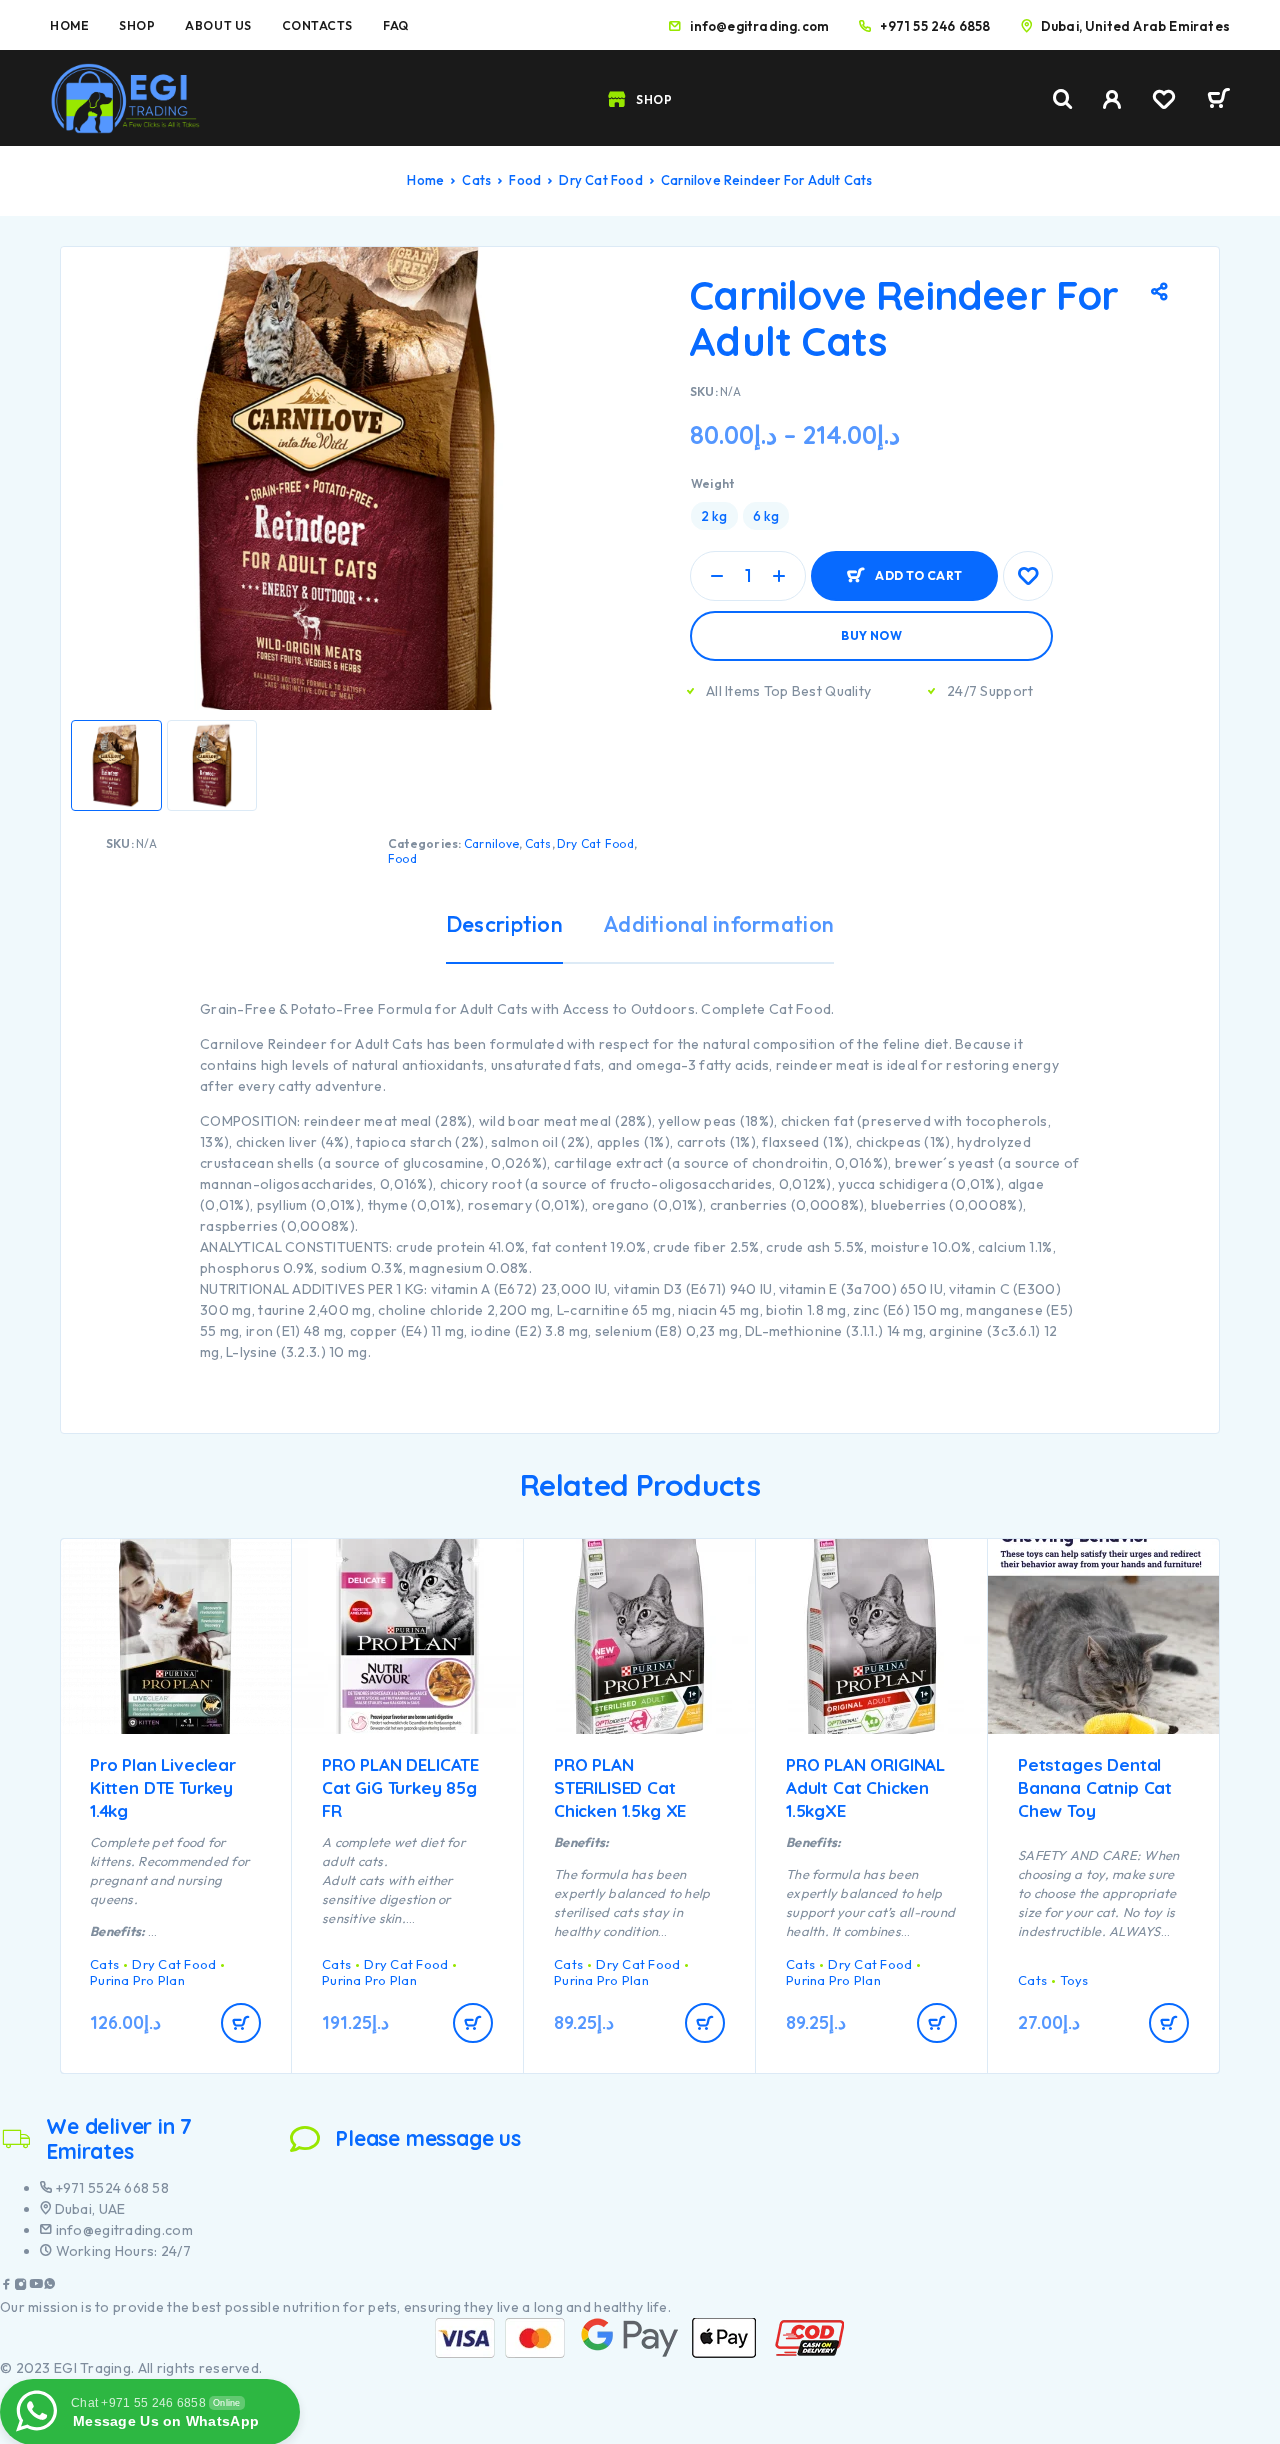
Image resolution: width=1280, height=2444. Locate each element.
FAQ (396, 25)
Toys (1074, 1980)
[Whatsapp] (50, 2286)
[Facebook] (7, 2286)
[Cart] (1218, 101)
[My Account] (1112, 99)
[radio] (714, 516)
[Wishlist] (1164, 102)
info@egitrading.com (759, 26)
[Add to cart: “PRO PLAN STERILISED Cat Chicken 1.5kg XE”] (705, 2023)
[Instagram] (21, 2286)
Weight (712, 483)
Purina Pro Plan (137, 1980)
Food (525, 180)
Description (504, 924)
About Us (218, 25)
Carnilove (491, 843)
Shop (137, 25)
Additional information (718, 924)
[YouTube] (36, 2286)
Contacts (317, 25)
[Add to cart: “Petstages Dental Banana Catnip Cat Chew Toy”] (1169, 2023)
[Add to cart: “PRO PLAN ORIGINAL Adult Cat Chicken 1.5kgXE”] (937, 2023)
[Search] (1063, 99)
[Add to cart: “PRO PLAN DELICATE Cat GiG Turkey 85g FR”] (473, 2023)
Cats (476, 180)
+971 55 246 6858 (935, 26)
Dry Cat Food (600, 180)
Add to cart (918, 567)
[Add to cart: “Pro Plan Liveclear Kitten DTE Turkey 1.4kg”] (241, 2023)
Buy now (871, 635)
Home (69, 25)
